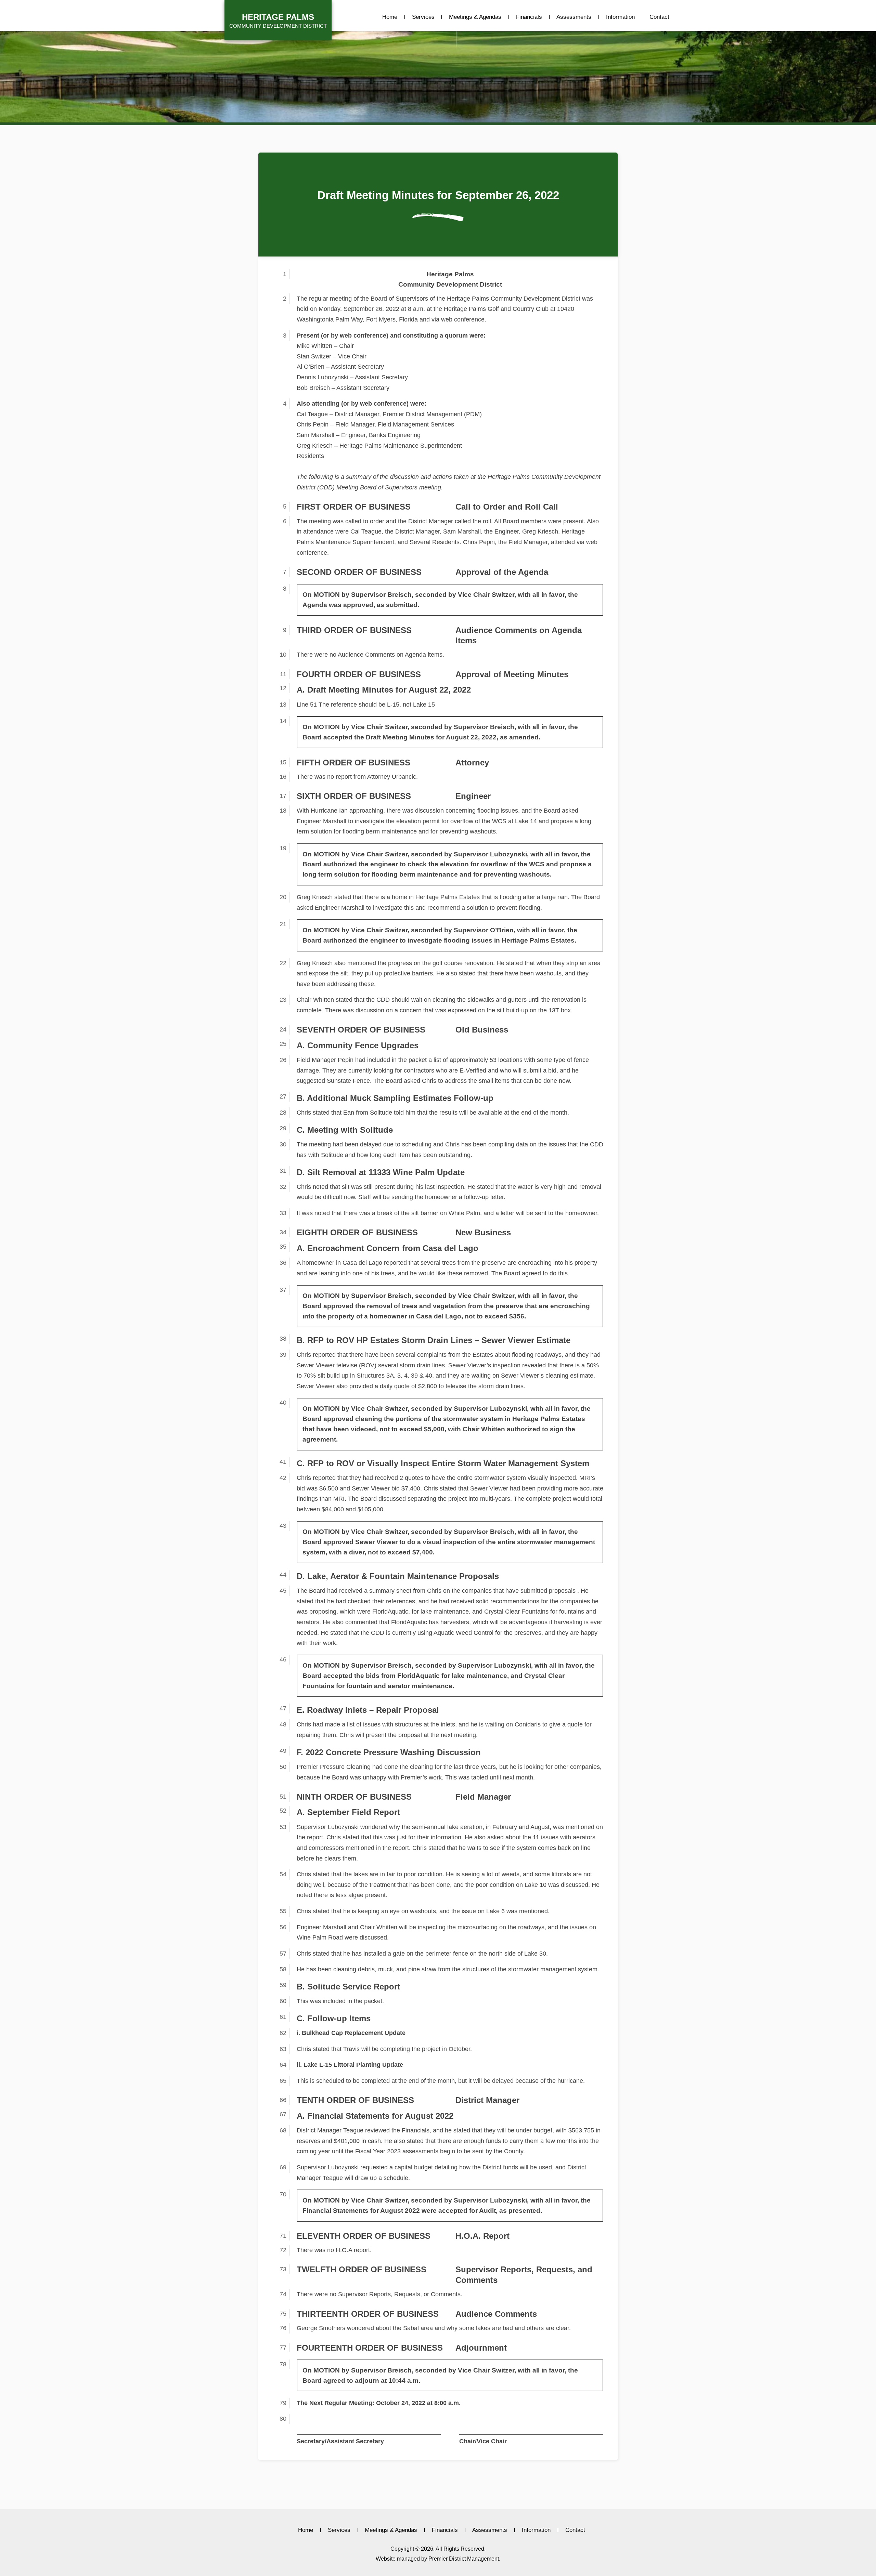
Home (390, 17)
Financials (529, 17)
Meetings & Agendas (475, 17)
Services (423, 17)
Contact (659, 17)
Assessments (574, 17)
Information (620, 17)
